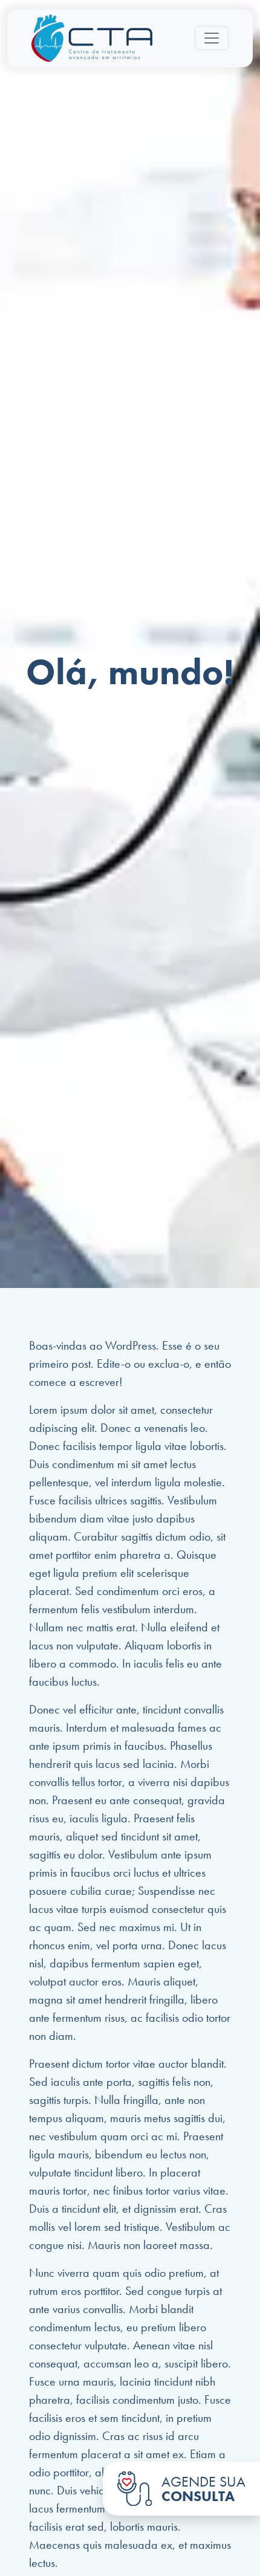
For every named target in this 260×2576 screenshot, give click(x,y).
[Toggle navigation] (212, 38)
